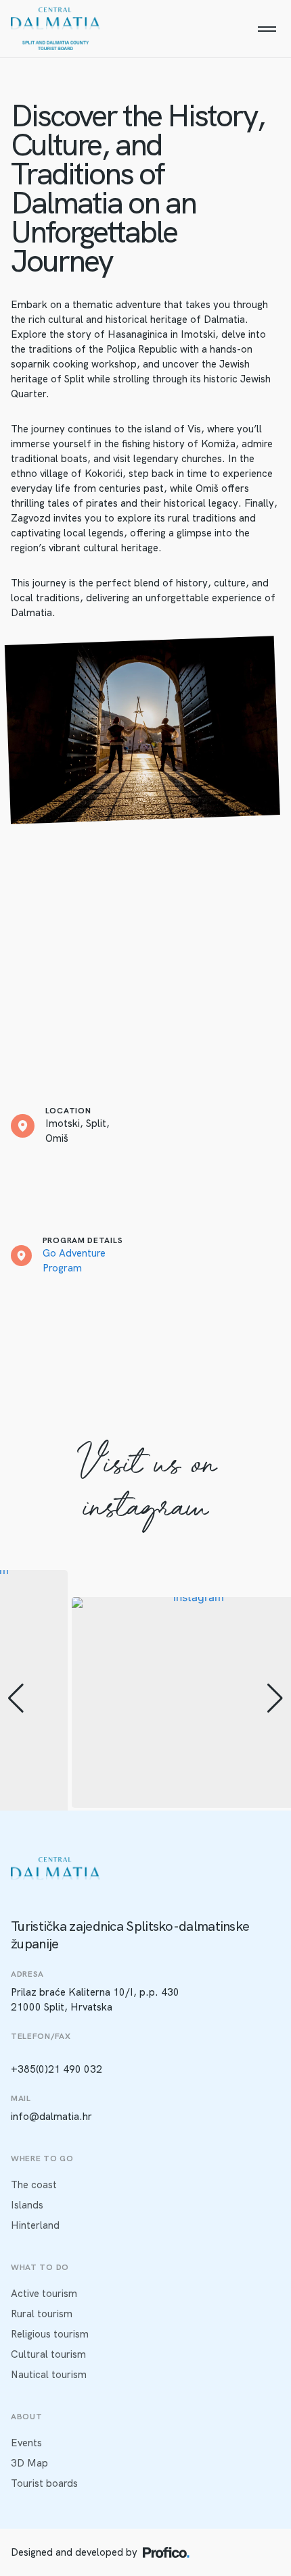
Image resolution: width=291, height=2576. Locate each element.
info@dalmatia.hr (51, 2117)
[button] (16, 1698)
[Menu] (267, 29)
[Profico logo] (166, 2552)
